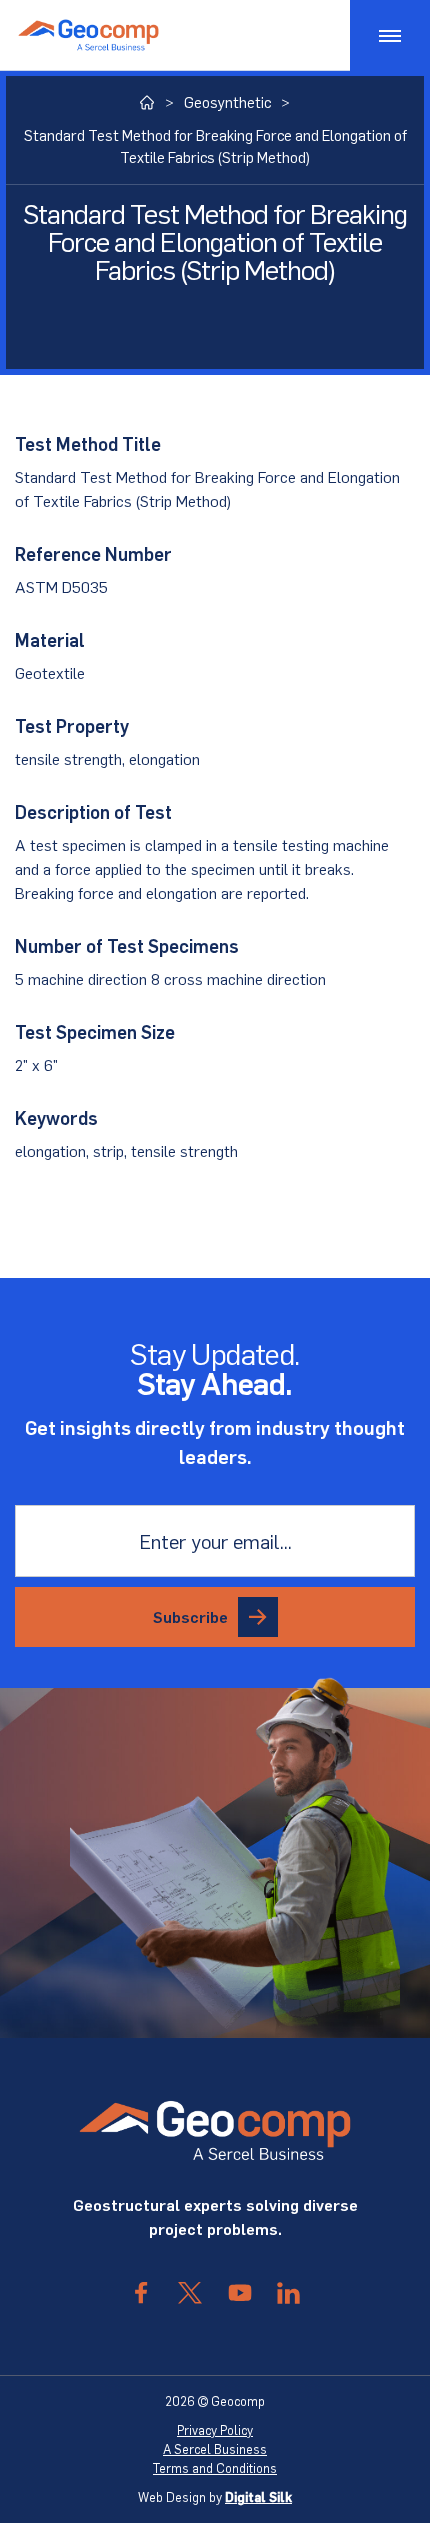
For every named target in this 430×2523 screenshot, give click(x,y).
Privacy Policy (215, 2430)
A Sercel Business (215, 2449)
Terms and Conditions (215, 2468)
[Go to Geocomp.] (147, 102)
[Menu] (390, 35)
